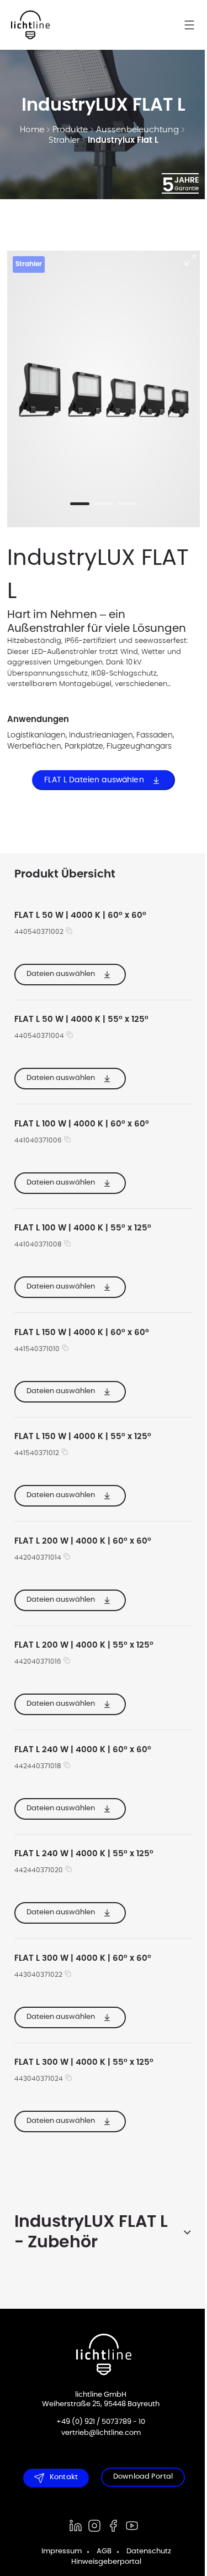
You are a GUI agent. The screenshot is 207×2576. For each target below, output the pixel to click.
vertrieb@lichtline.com (97, 2433)
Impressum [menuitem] (58, 2551)
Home (32, 130)
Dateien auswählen (61, 973)
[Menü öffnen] (195, 25)
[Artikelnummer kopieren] (69, 932)
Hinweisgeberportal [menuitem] (102, 2562)
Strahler (64, 140)
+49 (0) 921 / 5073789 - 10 (97, 2422)
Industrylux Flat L (123, 140)
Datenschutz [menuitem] (145, 2551)
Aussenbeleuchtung (137, 130)
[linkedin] (71, 2526)
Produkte (70, 130)
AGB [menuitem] (100, 2551)
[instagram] (90, 2526)
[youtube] (128, 2526)
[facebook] (109, 2526)
